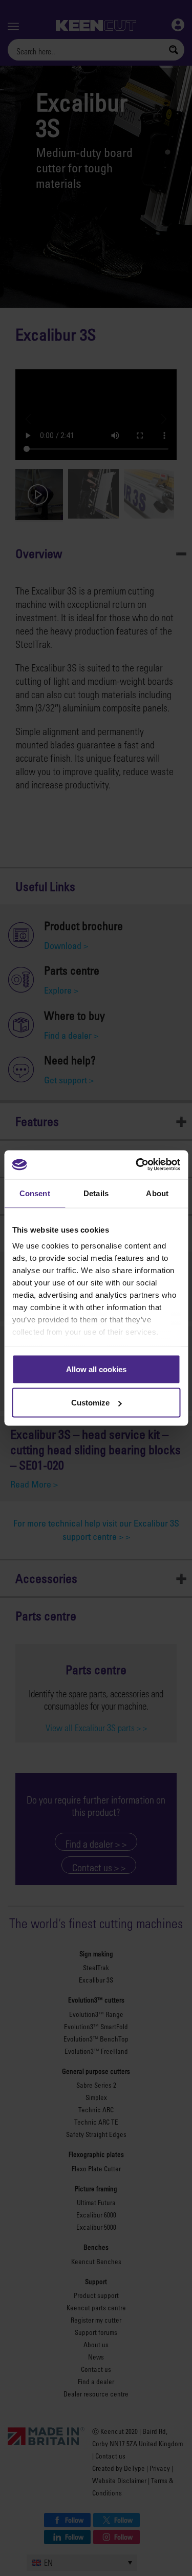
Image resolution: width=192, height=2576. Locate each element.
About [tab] (157, 1193)
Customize (90, 1403)
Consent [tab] (35, 1193)
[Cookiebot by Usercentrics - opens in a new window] (137, 1165)
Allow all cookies (96, 1369)
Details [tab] (96, 1193)
